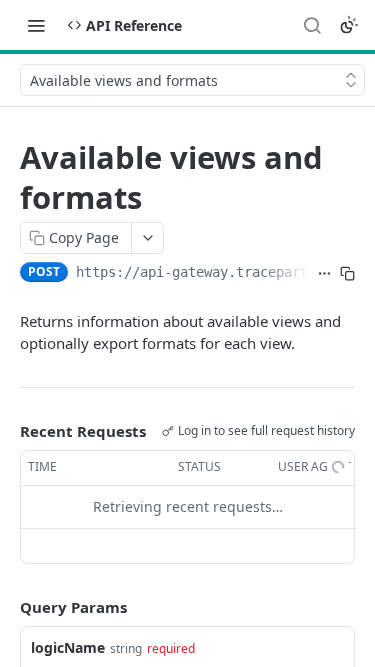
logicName (68, 647)
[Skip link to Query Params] (6, 607)
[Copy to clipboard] (347, 274)
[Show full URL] (324, 274)
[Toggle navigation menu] (36, 25)
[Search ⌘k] (312, 25)
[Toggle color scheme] (349, 25)
